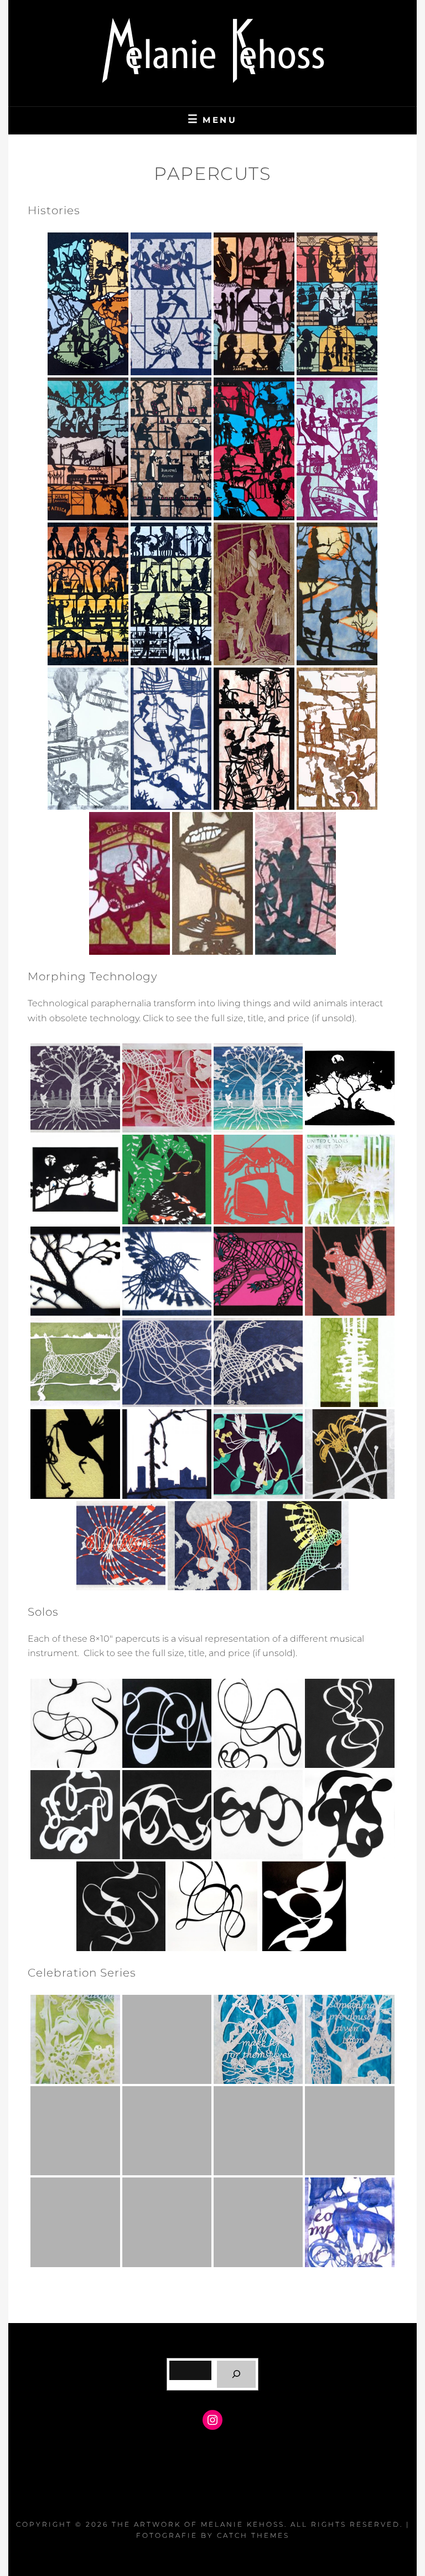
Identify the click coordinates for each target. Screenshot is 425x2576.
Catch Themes (253, 2535)
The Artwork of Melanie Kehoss (198, 2524)
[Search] (237, 2374)
